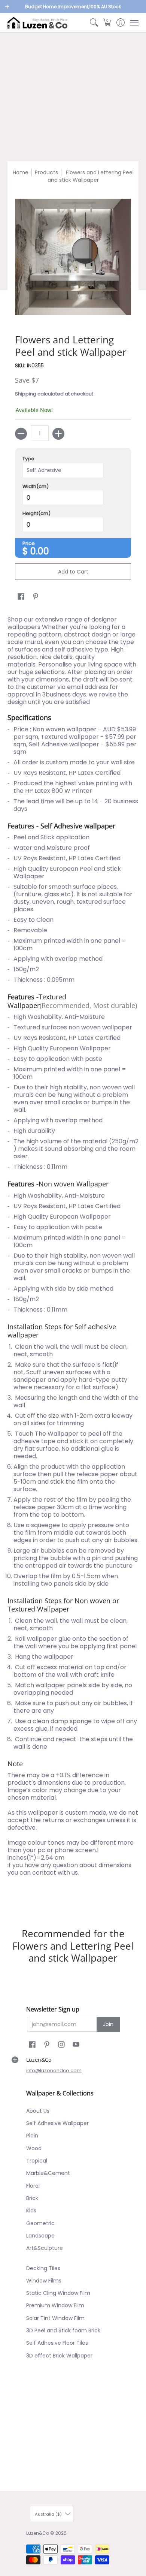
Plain (32, 2136)
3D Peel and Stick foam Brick (63, 2330)
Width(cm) (36, 487)
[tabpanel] (73, 1259)
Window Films (44, 2281)
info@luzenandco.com (54, 2071)
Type (28, 459)
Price (29, 544)
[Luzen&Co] (37, 23)
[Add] (58, 434)
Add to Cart (73, 572)
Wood (34, 2148)
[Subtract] (21, 434)
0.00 (40, 551)
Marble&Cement (48, 2173)
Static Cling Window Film (58, 2293)
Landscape (40, 2236)
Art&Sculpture (45, 2248)
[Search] (94, 23)
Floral (33, 2186)
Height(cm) (36, 514)
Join (108, 2024)
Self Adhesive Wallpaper (57, 2123)
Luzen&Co (38, 2533)
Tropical (37, 2161)
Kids (31, 2211)
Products (46, 172)
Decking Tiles (43, 2268)
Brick (32, 2198)
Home (21, 172)
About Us (38, 2111)
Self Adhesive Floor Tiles (57, 2343)
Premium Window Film (55, 2305)
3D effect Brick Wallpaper (59, 2356)
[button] (107, 23)
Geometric (40, 2223)
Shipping (26, 394)
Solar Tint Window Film (55, 2318)
